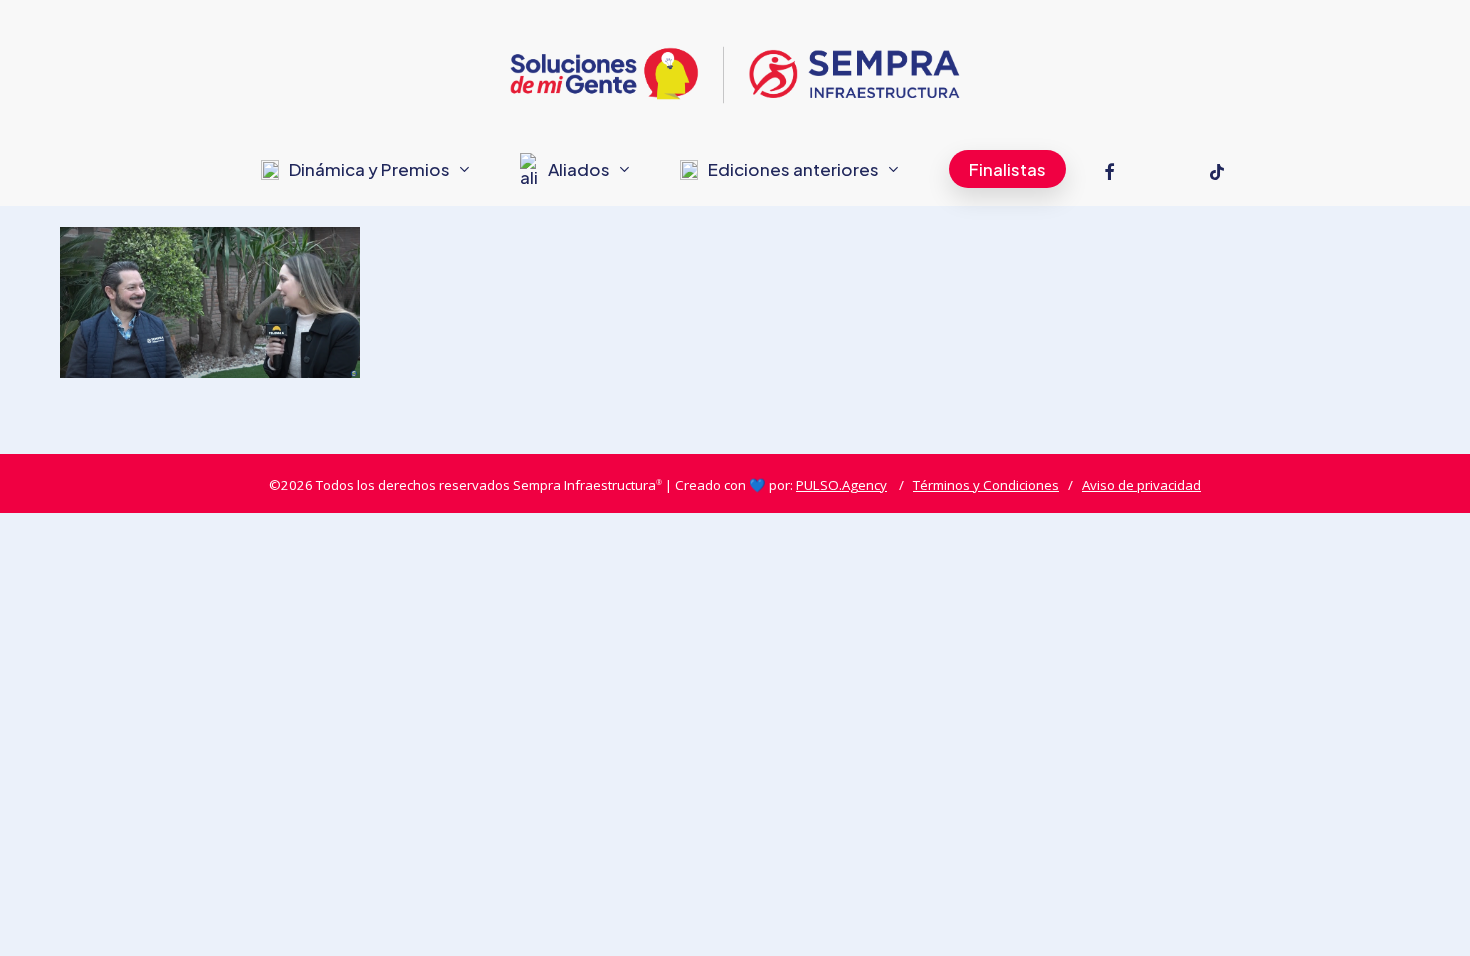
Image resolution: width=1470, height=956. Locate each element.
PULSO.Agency (841, 485)
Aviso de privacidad (1141, 485)
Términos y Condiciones (986, 485)
